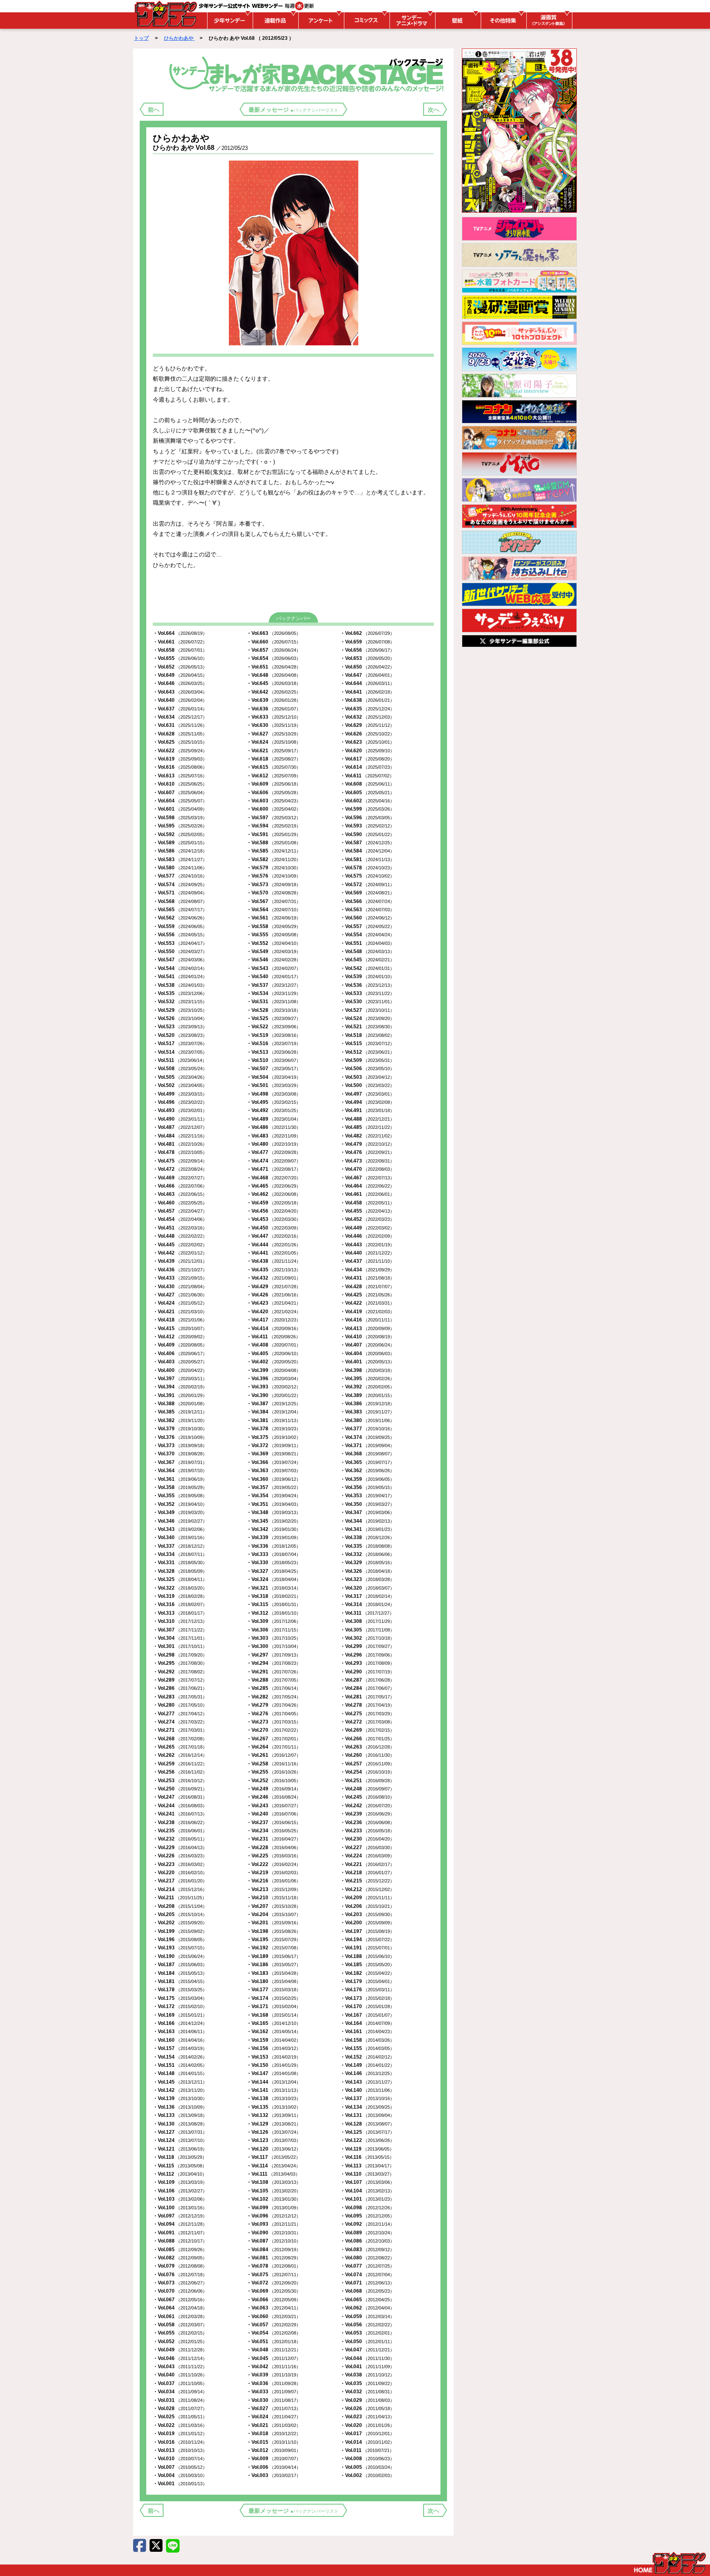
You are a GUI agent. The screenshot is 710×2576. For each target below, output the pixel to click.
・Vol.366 (274, 1462)
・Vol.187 (180, 1965)
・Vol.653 (367, 658)
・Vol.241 (180, 1814)
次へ (433, 110)
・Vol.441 (274, 1253)
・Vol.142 (180, 2090)
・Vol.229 (180, 1848)
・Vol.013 (180, 2450)
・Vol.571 (180, 893)
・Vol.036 (274, 2383)
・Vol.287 (367, 1680)
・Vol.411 (273, 1337)
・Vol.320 (367, 1588)
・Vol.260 (367, 1755)
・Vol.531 (274, 1002)
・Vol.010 (180, 2459)
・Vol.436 (180, 1270)
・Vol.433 (180, 1278)
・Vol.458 (367, 1203)
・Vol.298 (180, 1655)
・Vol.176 (367, 1990)
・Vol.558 (274, 926)
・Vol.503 (367, 1077)
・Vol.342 (274, 1529)
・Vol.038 (367, 2375)
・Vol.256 (180, 1772)
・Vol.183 (274, 1973)
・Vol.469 (180, 1178)
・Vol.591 (274, 834)
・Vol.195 (274, 1939)
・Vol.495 (274, 1102)
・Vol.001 (180, 2484)
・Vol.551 (367, 943)
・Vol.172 (180, 2006)
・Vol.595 (180, 826)
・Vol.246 (274, 1797)
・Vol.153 (274, 2057)
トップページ (670, 2563)
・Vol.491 (367, 1110)
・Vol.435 (274, 1270)
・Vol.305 (367, 1630)
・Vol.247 (180, 1797)
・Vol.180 (274, 1981)
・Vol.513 (274, 1052)
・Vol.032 (367, 2392)
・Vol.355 (180, 1496)
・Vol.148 (180, 2073)
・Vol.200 (367, 1923)
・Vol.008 (367, 2459)
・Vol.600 (274, 809)
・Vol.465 (274, 1186)
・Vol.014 (367, 2442)
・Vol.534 (274, 993)
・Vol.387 (274, 1404)
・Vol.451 (180, 1228)
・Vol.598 (180, 818)
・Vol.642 (274, 692)
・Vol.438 (274, 1261)
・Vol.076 (180, 2275)
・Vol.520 (180, 1035)
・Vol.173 (367, 1998)
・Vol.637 (180, 709)
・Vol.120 (274, 2149)
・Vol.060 (274, 2316)
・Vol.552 (274, 943)
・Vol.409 (180, 1345)
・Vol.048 (274, 2350)
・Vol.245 (367, 1797)
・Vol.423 (274, 1303)
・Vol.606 (274, 793)
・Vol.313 (180, 1613)
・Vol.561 (274, 918)
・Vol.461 (367, 1194)
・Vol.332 (367, 1554)
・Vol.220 (180, 1873)
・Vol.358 (180, 1487)
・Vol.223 (180, 1864)
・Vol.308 (367, 1621)
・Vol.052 (180, 2342)
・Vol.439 (180, 1261)
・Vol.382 (180, 1420)
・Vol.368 (367, 1454)
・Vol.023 (367, 2417)
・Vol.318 (274, 1596)
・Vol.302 (367, 1638)
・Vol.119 (367, 2149)
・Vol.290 (367, 1672)
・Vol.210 (274, 1898)
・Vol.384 (274, 1412)
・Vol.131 (367, 2115)
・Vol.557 (367, 926)
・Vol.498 (274, 1094)
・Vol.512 (367, 1052)
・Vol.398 (367, 1370)
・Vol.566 (367, 901)
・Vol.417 (274, 1320)
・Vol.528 (274, 1010)
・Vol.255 (274, 1772)
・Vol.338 (367, 1537)
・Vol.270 (274, 1730)
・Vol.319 (180, 1596)
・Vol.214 (180, 1889)
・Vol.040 (180, 2375)
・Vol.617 (367, 759)
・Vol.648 (274, 675)
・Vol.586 (180, 851)
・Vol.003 (274, 2475)
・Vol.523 (180, 1027)
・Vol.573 (274, 885)
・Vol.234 (274, 1831)
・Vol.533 (367, 993)
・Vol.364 (180, 1471)
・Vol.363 (274, 1471)
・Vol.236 (367, 1822)
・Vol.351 (274, 1504)
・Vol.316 (180, 1604)
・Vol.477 (274, 1152)
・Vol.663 (274, 633)
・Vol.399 (274, 1370)
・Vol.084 (274, 2250)
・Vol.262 (180, 1755)
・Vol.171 (274, 2006)
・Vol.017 (367, 2434)
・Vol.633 (274, 717)
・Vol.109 (180, 2182)
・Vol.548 (367, 951)
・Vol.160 (180, 2040)
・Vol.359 (367, 1479)
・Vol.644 (367, 683)
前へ (154, 110)
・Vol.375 (274, 1437)
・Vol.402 (274, 1362)
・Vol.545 (367, 960)
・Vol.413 (367, 1328)
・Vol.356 (367, 1487)
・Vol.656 (367, 650)
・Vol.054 (274, 2333)
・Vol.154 (180, 2057)
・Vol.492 (274, 1110)
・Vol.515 (367, 1043)
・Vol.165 (274, 2023)
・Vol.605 (367, 793)
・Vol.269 (367, 1730)
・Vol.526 (180, 1018)
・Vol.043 (180, 2367)
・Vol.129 (274, 2124)
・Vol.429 (274, 1287)
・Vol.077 (367, 2266)
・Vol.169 (180, 2015)
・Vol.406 (180, 1353)
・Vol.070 (180, 2291)
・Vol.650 (367, 667)
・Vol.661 (180, 642)
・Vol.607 (180, 793)
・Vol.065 (367, 2300)
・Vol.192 (274, 1948)
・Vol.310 (180, 1621)
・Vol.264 (274, 1747)
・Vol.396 (274, 1379)
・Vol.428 (367, 1287)
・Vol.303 (274, 1638)
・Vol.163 (180, 2031)
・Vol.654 (274, 658)
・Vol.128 (367, 2124)
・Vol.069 (274, 2291)
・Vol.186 (274, 1965)
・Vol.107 (367, 2182)
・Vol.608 (367, 784)
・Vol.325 (180, 1579)
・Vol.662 (367, 633)
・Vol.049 (180, 2350)
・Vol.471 (274, 1169)
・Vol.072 (274, 2283)
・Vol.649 (180, 675)
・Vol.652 (180, 667)
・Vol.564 (274, 910)
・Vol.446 (367, 1236)
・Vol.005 (367, 2467)
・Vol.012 (274, 2450)
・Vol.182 (367, 1973)
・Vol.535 (180, 993)
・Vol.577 (180, 876)
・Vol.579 (274, 868)
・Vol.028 (180, 2408)
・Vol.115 (180, 2166)
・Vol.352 (180, 1504)
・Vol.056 (367, 2325)
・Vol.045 (274, 2358)
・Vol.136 (180, 2107)
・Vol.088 (180, 2241)
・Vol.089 (367, 2233)
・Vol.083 (367, 2250)
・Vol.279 (274, 1705)
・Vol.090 (274, 2233)
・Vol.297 (274, 1655)
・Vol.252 (274, 1781)
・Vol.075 (274, 2275)
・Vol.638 (367, 700)
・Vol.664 (180, 633)
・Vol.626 (367, 734)
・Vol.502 (180, 1085)
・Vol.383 (367, 1412)
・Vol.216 (274, 1881)
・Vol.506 (367, 1069)
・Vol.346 (180, 1521)
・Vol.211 (180, 1898)
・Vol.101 (367, 2199)
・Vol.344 (367, 1521)
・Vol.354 (274, 1496)
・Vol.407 (367, 1345)
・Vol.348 (274, 1512)
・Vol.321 (274, 1588)
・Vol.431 (367, 1278)
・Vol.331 (180, 1563)
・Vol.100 (180, 2208)
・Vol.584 (367, 851)
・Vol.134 (367, 2107)
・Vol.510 (274, 1060)
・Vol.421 (180, 1312)
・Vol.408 (274, 1345)
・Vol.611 (367, 776)
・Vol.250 (180, 1789)
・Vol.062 (367, 2308)
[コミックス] (366, 21)
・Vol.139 (180, 2098)
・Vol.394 (180, 1387)
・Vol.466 (180, 1186)
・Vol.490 (180, 1119)
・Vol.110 (367, 2174)
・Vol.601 (180, 809)
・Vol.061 (180, 2316)
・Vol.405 (274, 1353)
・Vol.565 (180, 910)
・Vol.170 (367, 2006)
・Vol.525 (274, 1018)
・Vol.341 (367, 1529)
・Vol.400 (180, 1370)
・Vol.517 (180, 1043)
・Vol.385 (180, 1412)
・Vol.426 (274, 1295)
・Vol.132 (274, 2115)
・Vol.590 (367, 834)
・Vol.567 (274, 901)
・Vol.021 (274, 2425)
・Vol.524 (367, 1018)
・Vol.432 (274, 1278)
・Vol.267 (274, 1739)
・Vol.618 (274, 759)
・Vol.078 (274, 2266)
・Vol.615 (274, 767)
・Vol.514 (180, 1052)
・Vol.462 (274, 1194)
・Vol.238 (180, 1822)
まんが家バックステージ (308, 74)
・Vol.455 (367, 1211)
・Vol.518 (367, 1035)
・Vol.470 (367, 1169)
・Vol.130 (180, 2124)
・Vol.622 (180, 751)
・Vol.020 (367, 2425)
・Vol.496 (180, 1102)
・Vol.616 (180, 767)
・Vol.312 (274, 1613)
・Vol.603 (274, 801)
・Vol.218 (367, 1873)
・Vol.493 (180, 1110)
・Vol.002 (367, 2475)
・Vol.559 (180, 926)
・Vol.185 (367, 1965)
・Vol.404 (367, 1353)
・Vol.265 (180, 1747)
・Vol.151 (180, 2065)
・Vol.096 (274, 2216)
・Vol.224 (367, 1856)
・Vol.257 (367, 1764)
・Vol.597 (274, 818)
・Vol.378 (274, 1429)
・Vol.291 (274, 1672)
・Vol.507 (274, 1069)
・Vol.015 (274, 2442)
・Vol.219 (274, 1873)
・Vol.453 (274, 1219)
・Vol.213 (274, 1889)
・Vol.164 (367, 2023)
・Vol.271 (180, 1730)
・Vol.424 (180, 1303)
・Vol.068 (367, 2291)
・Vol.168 (274, 2015)
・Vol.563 (367, 910)
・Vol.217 (180, 1881)
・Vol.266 (367, 1739)
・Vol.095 (367, 2216)
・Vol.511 (180, 1060)
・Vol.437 (367, 1261)
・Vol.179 (367, 1981)
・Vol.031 (180, 2400)
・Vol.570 (274, 893)
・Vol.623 (367, 742)
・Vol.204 (274, 1914)
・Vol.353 (367, 1496)
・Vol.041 (367, 2367)
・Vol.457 (180, 1211)
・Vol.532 (180, 1002)
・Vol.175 (180, 1998)
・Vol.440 (367, 1253)
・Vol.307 (180, 1630)
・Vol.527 (367, 1010)
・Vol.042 (274, 2367)
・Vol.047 (367, 2350)
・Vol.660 (274, 642)
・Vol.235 (180, 1831)
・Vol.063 (274, 2308)
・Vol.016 (180, 2442)
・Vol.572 (367, 885)
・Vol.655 (180, 658)
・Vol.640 (180, 700)
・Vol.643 (180, 692)
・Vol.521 (367, 1027)
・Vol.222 (274, 1864)
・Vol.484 (180, 1136)
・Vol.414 (274, 1328)
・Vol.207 (274, 1906)
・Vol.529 (180, 1010)
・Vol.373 (180, 1445)
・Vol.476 (367, 1152)
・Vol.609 (274, 784)
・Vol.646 (180, 683)
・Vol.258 (274, 1764)
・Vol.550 (180, 951)
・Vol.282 (274, 1697)
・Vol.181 (180, 1981)
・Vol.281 (367, 1697)
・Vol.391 (180, 1395)
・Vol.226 (180, 1856)
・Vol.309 (274, 1621)
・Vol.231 (274, 1839)
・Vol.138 (274, 2098)
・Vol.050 (367, 2342)
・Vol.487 (180, 1127)
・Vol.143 (367, 2082)
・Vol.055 (180, 2333)
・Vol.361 (180, 1479)
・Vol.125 (367, 2132)
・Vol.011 (367, 2450)
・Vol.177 (274, 1990)
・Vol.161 (367, 2031)
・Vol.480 (274, 1144)
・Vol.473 (367, 1161)
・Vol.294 (274, 1663)
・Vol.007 (180, 2467)
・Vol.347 (367, 1512)
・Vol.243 (274, 1806)
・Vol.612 (274, 776)
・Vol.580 (180, 868)
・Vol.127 (180, 2132)
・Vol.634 (180, 717)
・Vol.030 (274, 2400)
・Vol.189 (274, 1956)
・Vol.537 (274, 985)
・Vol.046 (180, 2358)
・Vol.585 (274, 851)
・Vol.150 (274, 2065)
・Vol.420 (274, 1312)
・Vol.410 (367, 1337)
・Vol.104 (367, 2191)
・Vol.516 (274, 1043)
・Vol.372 (274, 1445)
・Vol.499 (180, 1094)
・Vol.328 (180, 1571)
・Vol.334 (180, 1554)
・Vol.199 (180, 1931)
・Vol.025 (180, 2417)
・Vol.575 (367, 876)
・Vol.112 (180, 2174)
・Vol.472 (180, 1169)
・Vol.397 (180, 1379)
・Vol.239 (367, 1814)
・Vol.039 (274, 2375)
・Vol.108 (274, 2182)
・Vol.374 (367, 1437)
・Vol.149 (367, 2065)
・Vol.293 (367, 1663)
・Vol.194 (367, 1939)
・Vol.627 (274, 734)
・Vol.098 (367, 2208)
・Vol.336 (274, 1546)
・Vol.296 (367, 1655)
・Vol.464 (367, 1186)
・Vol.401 (367, 1362)
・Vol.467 (367, 1178)
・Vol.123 (274, 2140)
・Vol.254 (367, 1772)
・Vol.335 (367, 1546)
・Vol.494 (367, 1102)
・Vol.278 (367, 1705)
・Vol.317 (367, 1596)
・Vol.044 (367, 2358)
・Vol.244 (180, 1806)
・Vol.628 (180, 734)
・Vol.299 (367, 1646)
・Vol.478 (180, 1152)
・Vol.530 (367, 1002)
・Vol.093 (274, 2224)
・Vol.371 (367, 1445)
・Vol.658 (180, 650)
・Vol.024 (274, 2417)
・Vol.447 (274, 1236)
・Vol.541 (180, 977)
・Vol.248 (367, 1789)
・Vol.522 (274, 1027)
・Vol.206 (367, 1906)
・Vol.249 (274, 1789)
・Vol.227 (367, 1848)
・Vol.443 (367, 1245)
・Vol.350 (367, 1504)
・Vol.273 (274, 1722)
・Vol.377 (367, 1429)
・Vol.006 (274, 2467)
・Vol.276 (274, 1714)
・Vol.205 (180, 1914)
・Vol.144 (274, 2082)
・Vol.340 (180, 1537)
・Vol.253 (180, 1781)
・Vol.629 (367, 725)
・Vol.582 (274, 859)
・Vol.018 (274, 2434)
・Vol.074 (367, 2275)
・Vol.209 (367, 1898)
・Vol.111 (273, 2174)
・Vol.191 (367, 1948)
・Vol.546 (274, 960)
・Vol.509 (367, 1060)
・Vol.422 (367, 1303)
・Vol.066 (274, 2300)
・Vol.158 (367, 2040)
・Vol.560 (367, 918)
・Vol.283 (180, 1697)
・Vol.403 (180, 1362)
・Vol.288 (274, 1680)
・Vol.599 (367, 809)
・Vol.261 (274, 1755)
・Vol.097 (180, 2216)
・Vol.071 (367, 2283)
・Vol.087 (274, 2241)
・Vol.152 (367, 2057)
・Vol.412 (180, 1337)
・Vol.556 (180, 935)
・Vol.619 (180, 759)
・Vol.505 (180, 1077)
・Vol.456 (274, 1211)
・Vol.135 (274, 2107)
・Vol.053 (367, 2333)
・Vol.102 (274, 2199)
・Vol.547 (180, 960)
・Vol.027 (274, 2408)
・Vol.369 (274, 1454)
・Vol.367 (180, 1462)
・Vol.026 (367, 2408)
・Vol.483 (274, 1136)
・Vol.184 (180, 1973)
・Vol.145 (180, 2082)
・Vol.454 (180, 1219)
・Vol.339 (274, 1537)
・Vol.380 (367, 1420)
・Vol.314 (367, 1604)
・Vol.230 (367, 1839)
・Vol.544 (180, 968)
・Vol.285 (274, 1688)
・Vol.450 (274, 1228)
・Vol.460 (180, 1203)
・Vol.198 (274, 1931)
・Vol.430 (180, 1287)
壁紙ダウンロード (457, 21)
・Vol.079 (180, 2266)
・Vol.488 (367, 1119)
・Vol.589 (180, 843)
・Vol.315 (274, 1604)
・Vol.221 (367, 1864)
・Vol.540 (274, 977)
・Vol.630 (274, 725)
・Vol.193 (180, 1948)
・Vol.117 (273, 2157)
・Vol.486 (274, 1127)
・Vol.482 (367, 1136)
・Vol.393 (274, 1387)
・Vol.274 (180, 1722)
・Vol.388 (180, 1404)
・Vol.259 (180, 1764)
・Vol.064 (180, 2308)
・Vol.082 (180, 2258)
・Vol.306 (274, 1630)
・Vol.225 (274, 1856)
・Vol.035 (367, 2383)
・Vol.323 (367, 1579)
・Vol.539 (367, 977)
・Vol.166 (180, 2023)
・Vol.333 (274, 1554)
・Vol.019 (180, 2434)
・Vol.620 (367, 751)
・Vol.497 (367, 1094)
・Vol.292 (180, 1672)
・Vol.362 (367, 1471)
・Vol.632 (367, 717)
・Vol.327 (274, 1571)
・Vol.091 (180, 2233)
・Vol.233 (367, 1831)
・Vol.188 (367, 1956)
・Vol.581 (367, 859)
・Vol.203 (367, 1914)
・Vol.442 (180, 1253)
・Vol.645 (274, 683)
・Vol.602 (367, 801)
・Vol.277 (180, 1714)
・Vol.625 (180, 742)
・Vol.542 (367, 968)
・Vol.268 (180, 1739)
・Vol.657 (274, 650)
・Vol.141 (274, 2090)
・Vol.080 (367, 2258)
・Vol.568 (180, 901)
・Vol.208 (180, 1906)
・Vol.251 (367, 1781)
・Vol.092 (367, 2224)
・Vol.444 (274, 1245)
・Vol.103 (180, 2199)
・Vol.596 (367, 818)
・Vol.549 (274, 951)
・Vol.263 (367, 1747)
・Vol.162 (274, 2031)
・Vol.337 (180, 1546)
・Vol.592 (180, 834)
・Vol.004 (180, 2475)
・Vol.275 (367, 1714)
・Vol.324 (274, 1579)
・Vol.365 (367, 1462)
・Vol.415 (180, 1328)
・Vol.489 (274, 1119)
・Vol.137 (367, 2098)
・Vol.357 (274, 1487)
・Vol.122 (367, 2140)
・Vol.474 (274, 1161)
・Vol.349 (180, 1512)
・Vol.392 (367, 1387)
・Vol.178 (180, 1990)
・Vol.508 (180, 1069)
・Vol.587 (367, 843)
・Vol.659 (367, 642)
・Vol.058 (180, 2325)
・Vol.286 (180, 1688)
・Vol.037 (180, 2383)
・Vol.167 (367, 2015)
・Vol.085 (180, 2250)
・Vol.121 (180, 2149)
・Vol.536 (367, 985)
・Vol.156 (274, 2048)
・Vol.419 (367, 1312)
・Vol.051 (274, 2342)
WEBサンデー (165, 14)
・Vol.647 (367, 675)
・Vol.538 (180, 985)
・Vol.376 (180, 1437)
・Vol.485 (367, 1127)
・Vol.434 (367, 1270)
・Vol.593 (367, 826)
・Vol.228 (274, 1848)
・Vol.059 (367, 2316)
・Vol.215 (367, 1881)
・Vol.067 (180, 2300)
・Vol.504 (274, 1077)
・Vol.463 (180, 1194)
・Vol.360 (274, 1479)
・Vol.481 (180, 1144)
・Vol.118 (180, 2157)
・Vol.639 (274, 700)
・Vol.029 (367, 2400)
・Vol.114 (273, 2166)
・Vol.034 (180, 2392)
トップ (141, 38)
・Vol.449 (367, 1228)
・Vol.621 (274, 751)
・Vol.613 (180, 776)
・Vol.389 (367, 1395)
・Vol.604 (180, 801)
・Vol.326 (367, 1571)
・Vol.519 (274, 1035)
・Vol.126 (274, 2132)
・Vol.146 (367, 2073)
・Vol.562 (180, 918)
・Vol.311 (367, 1613)
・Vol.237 (274, 1822)
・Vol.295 (180, 1663)
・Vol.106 (180, 2191)
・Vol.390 (274, 1395)
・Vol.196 (180, 1939)
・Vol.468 (274, 1178)
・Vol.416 (367, 1320)
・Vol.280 (180, 1705)
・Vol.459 (274, 1203)
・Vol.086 (367, 2241)
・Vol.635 (367, 709)
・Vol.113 (367, 2166)
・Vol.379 (180, 1429)
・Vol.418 (180, 1320)
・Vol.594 (274, 826)
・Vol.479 (367, 1144)
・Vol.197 (367, 1931)
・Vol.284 (367, 1688)
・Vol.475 (180, 1161)
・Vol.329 (367, 1563)
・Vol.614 (367, 767)
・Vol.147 (274, 2073)
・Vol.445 (180, 1245)
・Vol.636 (274, 709)
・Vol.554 (367, 935)
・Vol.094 (180, 2224)
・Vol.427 (180, 1295)
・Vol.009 (274, 2459)
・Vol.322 (180, 1588)
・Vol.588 (274, 843)
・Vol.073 (180, 2283)
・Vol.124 (180, 2140)
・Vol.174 (274, 1998)
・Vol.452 (367, 1219)
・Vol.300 (274, 1646)
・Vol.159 (274, 2040)
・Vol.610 (180, 784)
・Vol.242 (367, 1806)
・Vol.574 (180, 885)
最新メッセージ (294, 110)
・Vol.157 (180, 2048)
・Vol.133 (180, 2115)
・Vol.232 (180, 1839)
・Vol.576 (274, 876)
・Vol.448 (180, 1236)
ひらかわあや (179, 38)
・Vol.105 (274, 2191)
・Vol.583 (180, 859)
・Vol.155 (367, 2048)
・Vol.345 (274, 1521)
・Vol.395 (367, 1379)
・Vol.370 (180, 1454)
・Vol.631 (180, 725)
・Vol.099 (274, 2208)
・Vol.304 (180, 1638)
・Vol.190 (180, 1956)
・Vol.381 (274, 1420)
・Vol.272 (367, 1722)
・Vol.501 (274, 1085)
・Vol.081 (274, 2258)
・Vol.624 (274, 742)
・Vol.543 (274, 968)
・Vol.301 (180, 1646)
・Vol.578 (367, 868)
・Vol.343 (180, 1529)
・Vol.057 (274, 2325)
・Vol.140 (367, 2090)
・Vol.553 (180, 943)
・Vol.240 (274, 1814)
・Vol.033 (274, 2392)
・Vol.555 (274, 935)
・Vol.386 (367, 1404)
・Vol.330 (274, 1563)
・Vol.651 (274, 667)
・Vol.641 (367, 692)
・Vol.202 (180, 1923)
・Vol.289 (180, 1680)
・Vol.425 (367, 1295)
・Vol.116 (367, 2157)
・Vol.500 (367, 1085)
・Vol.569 (367, 893)
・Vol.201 (274, 1923)
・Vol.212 (367, 1889)
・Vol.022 (180, 2425)
